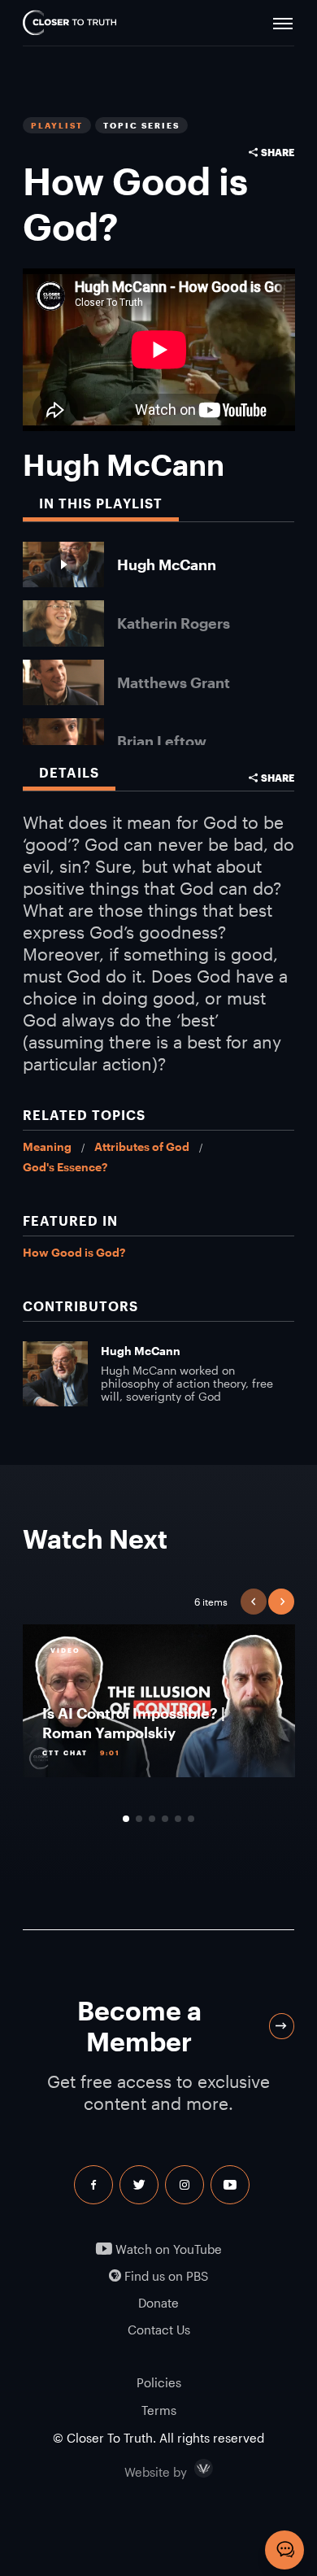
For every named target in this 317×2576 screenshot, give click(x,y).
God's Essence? (65, 1167)
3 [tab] (152, 1819)
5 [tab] (178, 1819)
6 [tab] (191, 1819)
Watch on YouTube (167, 2249)
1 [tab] (126, 1819)
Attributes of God (142, 1146)
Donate (158, 2303)
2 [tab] (139, 1819)
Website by (190, 2469)
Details (69, 772)
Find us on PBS (165, 2276)
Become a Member (139, 2026)
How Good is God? (74, 1252)
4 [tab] (165, 1819)
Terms (159, 2410)
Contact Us (159, 2330)
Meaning (47, 1146)
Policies (159, 2382)
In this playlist (101, 503)
